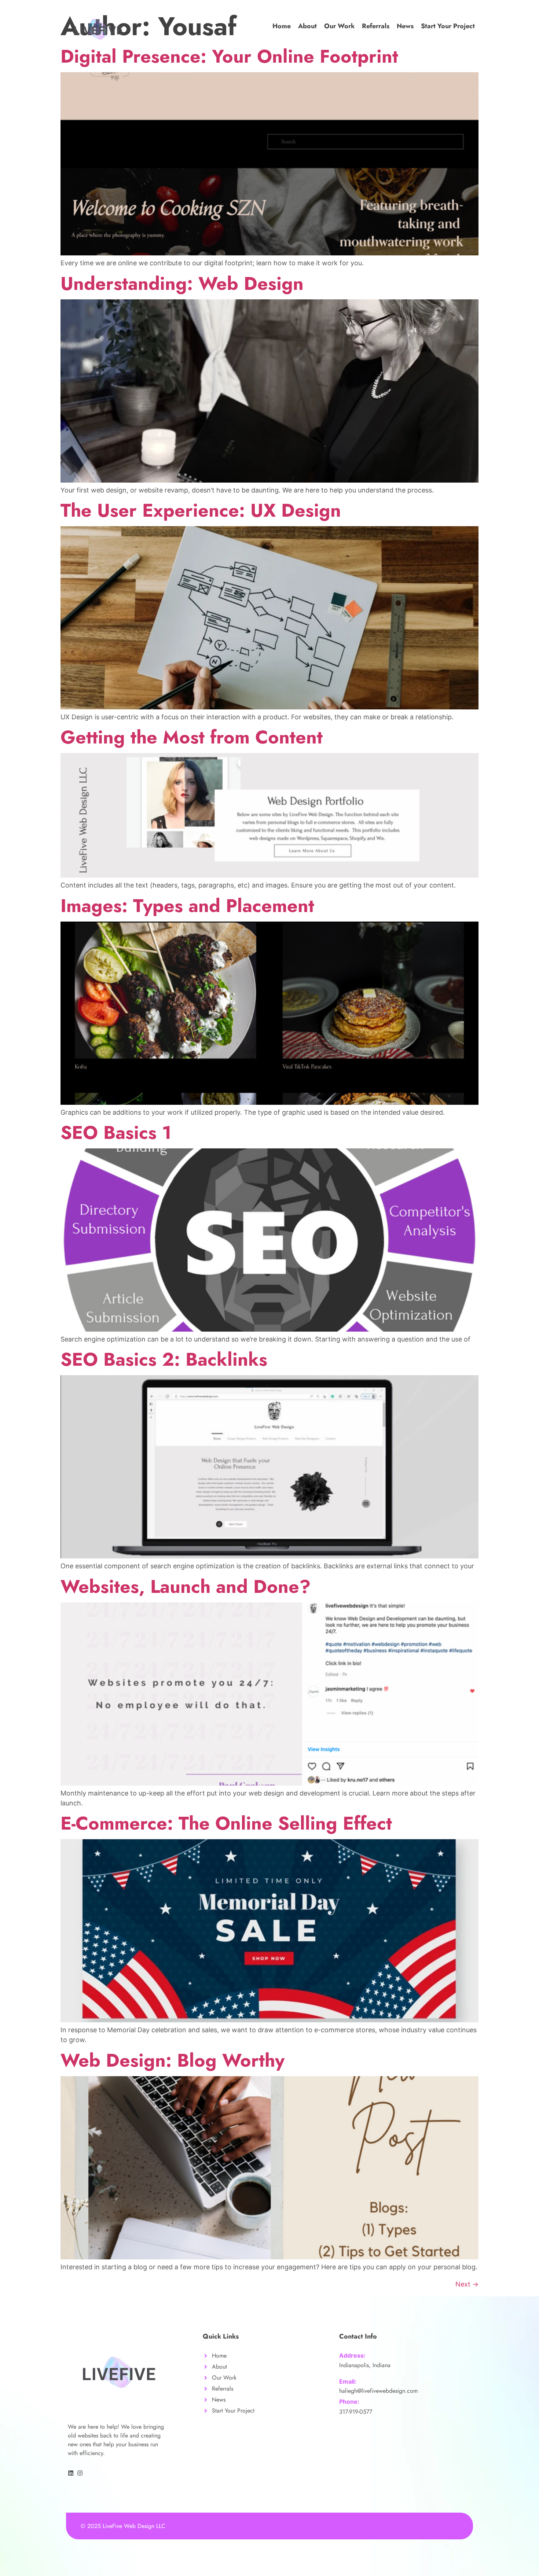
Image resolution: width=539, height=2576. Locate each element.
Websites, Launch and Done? (186, 1586)
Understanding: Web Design (182, 283)
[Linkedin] (71, 2473)
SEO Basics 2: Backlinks (164, 1359)
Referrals (376, 26)
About (307, 26)
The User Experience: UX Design (201, 510)
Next (467, 2284)
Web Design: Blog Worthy (173, 2060)
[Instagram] (80, 2473)
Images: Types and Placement (187, 906)
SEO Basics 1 (116, 1132)
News (405, 26)
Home (282, 26)
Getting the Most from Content (192, 737)
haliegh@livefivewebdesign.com (378, 2391)
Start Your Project (448, 26)
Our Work (339, 26)
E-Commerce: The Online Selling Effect (226, 1823)
